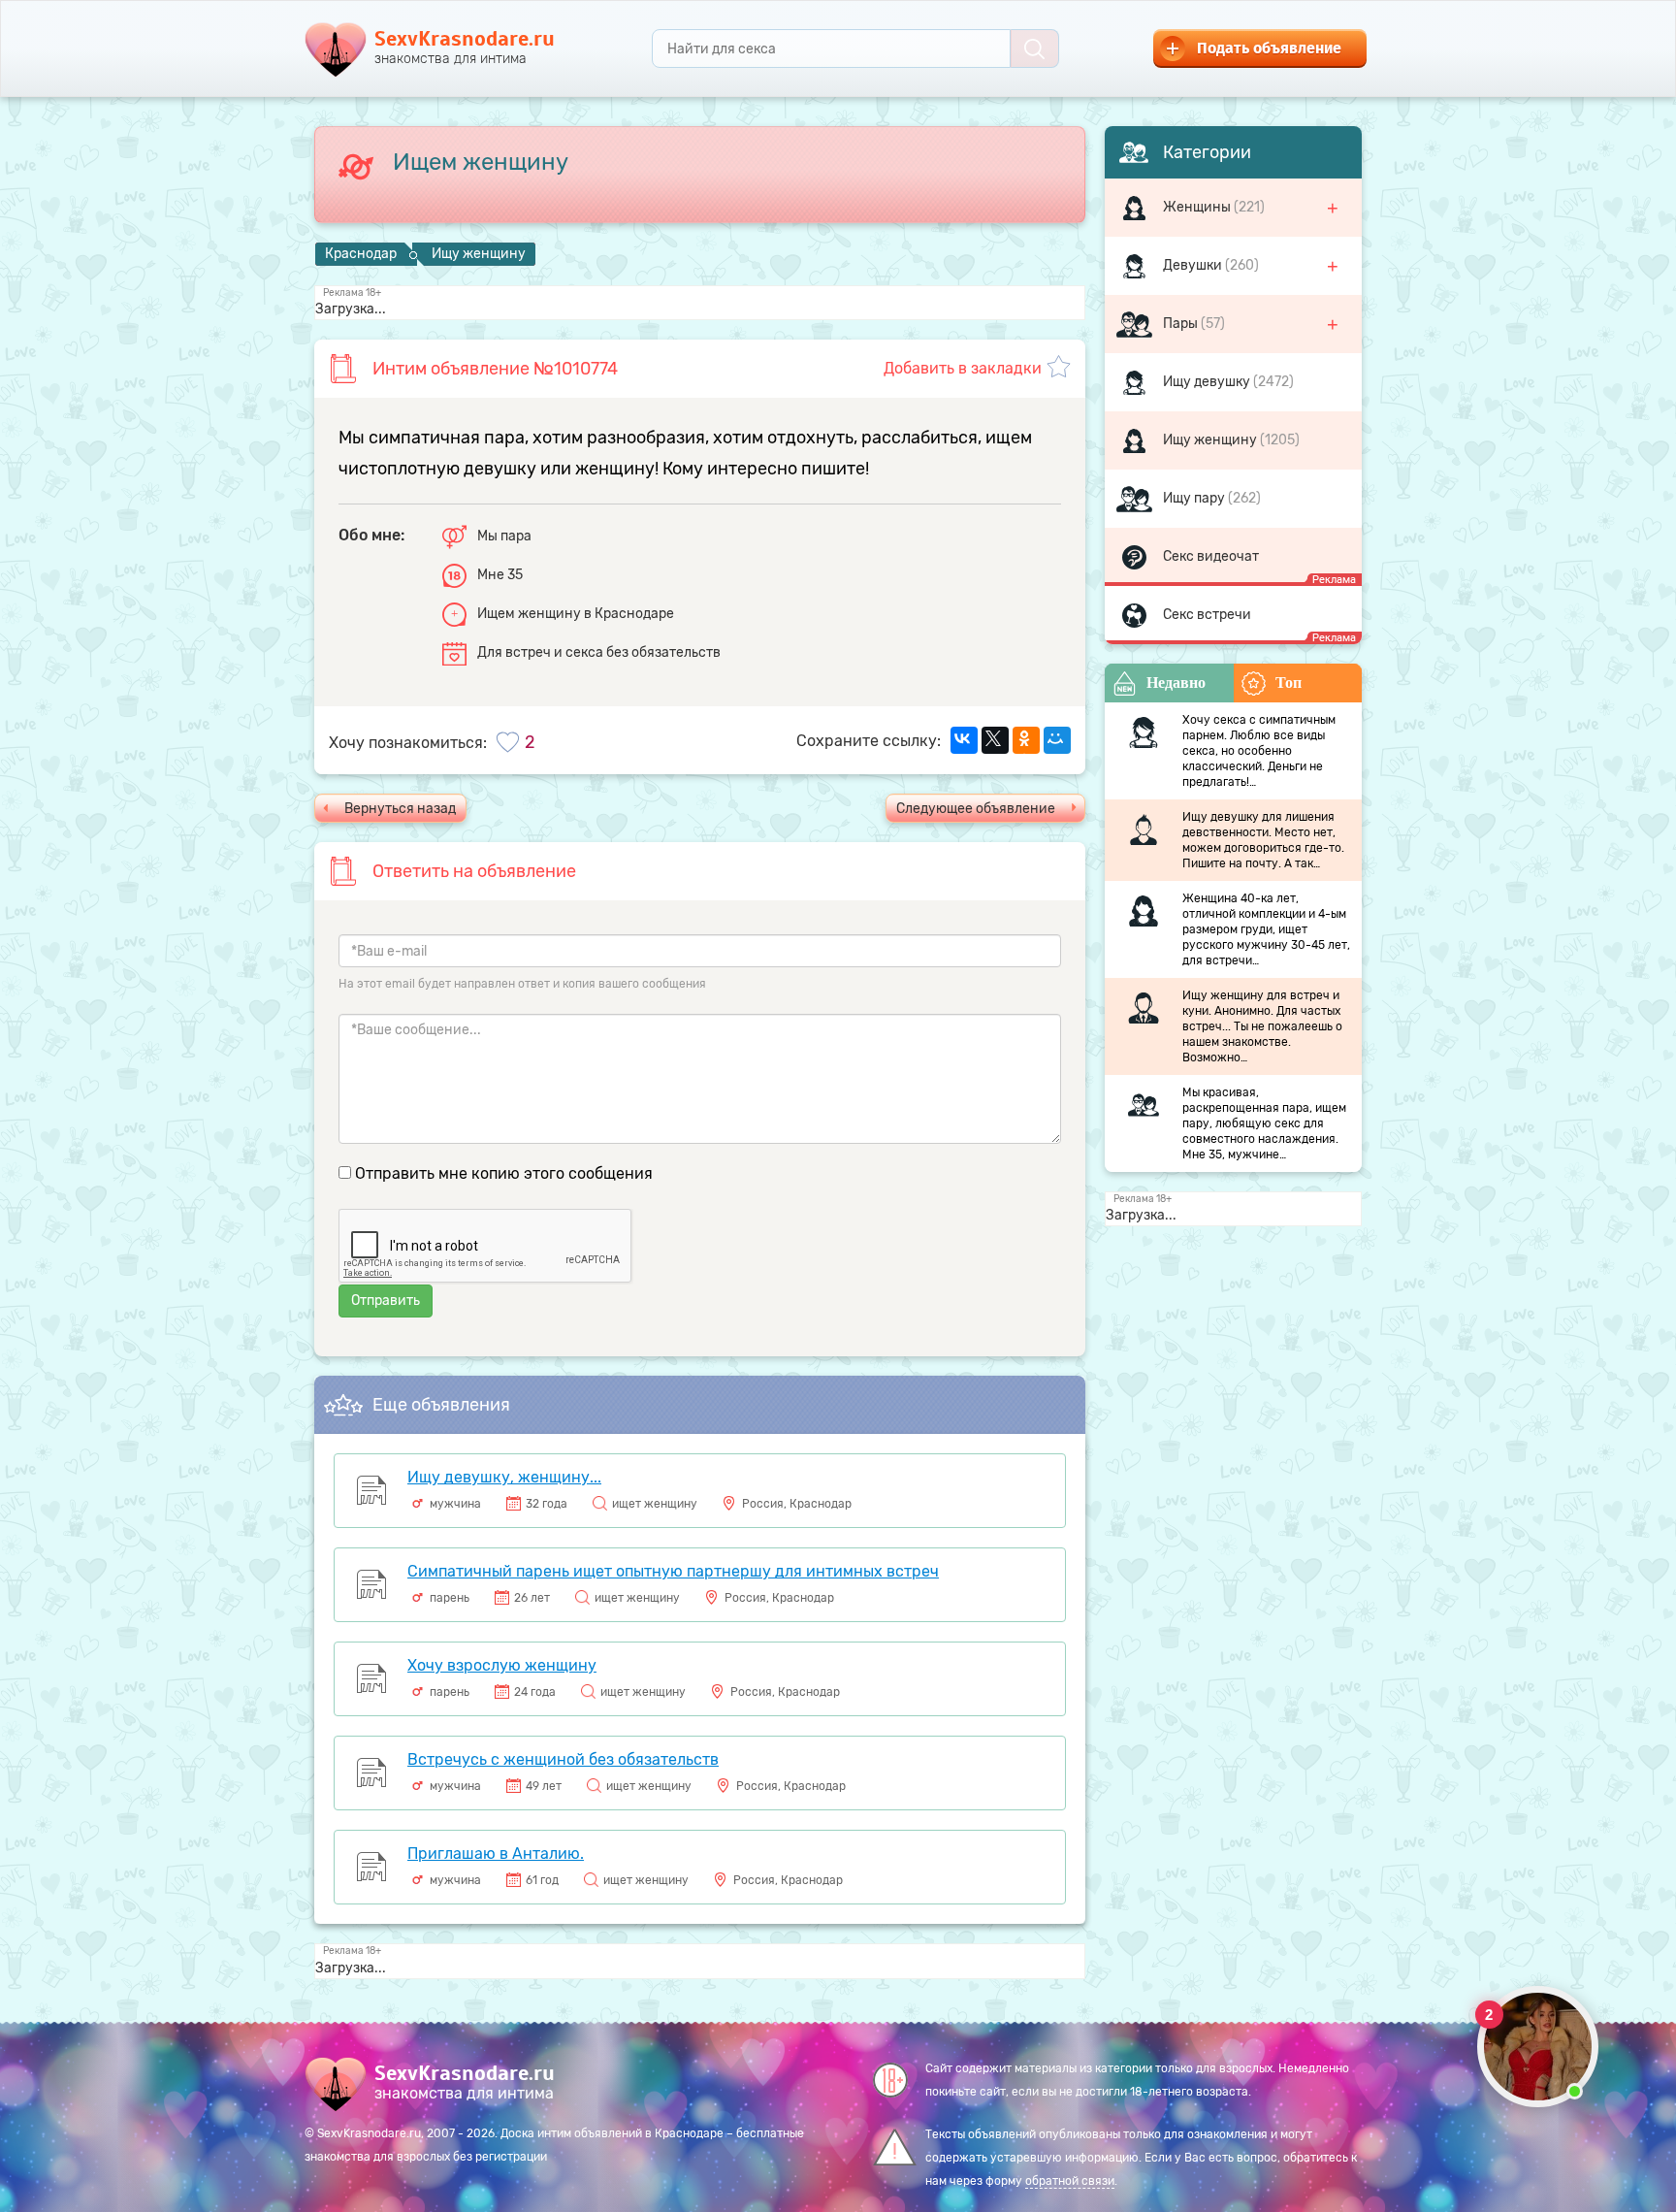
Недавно (1176, 683)
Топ (1289, 683)
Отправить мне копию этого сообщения (504, 1173)
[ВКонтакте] (964, 740)
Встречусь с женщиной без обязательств (563, 1759)
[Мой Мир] (1057, 740)
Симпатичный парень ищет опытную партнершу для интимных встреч (673, 1571)
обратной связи (1070, 2181)
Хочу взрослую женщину (502, 1665)
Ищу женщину (1211, 440)
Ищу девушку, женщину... (504, 1477)
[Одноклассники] (1026, 740)
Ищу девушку (1208, 382)
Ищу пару (1195, 498)
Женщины (1198, 207)
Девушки (1194, 265)
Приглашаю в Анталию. (496, 1854)
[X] (995, 740)
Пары (1182, 324)
